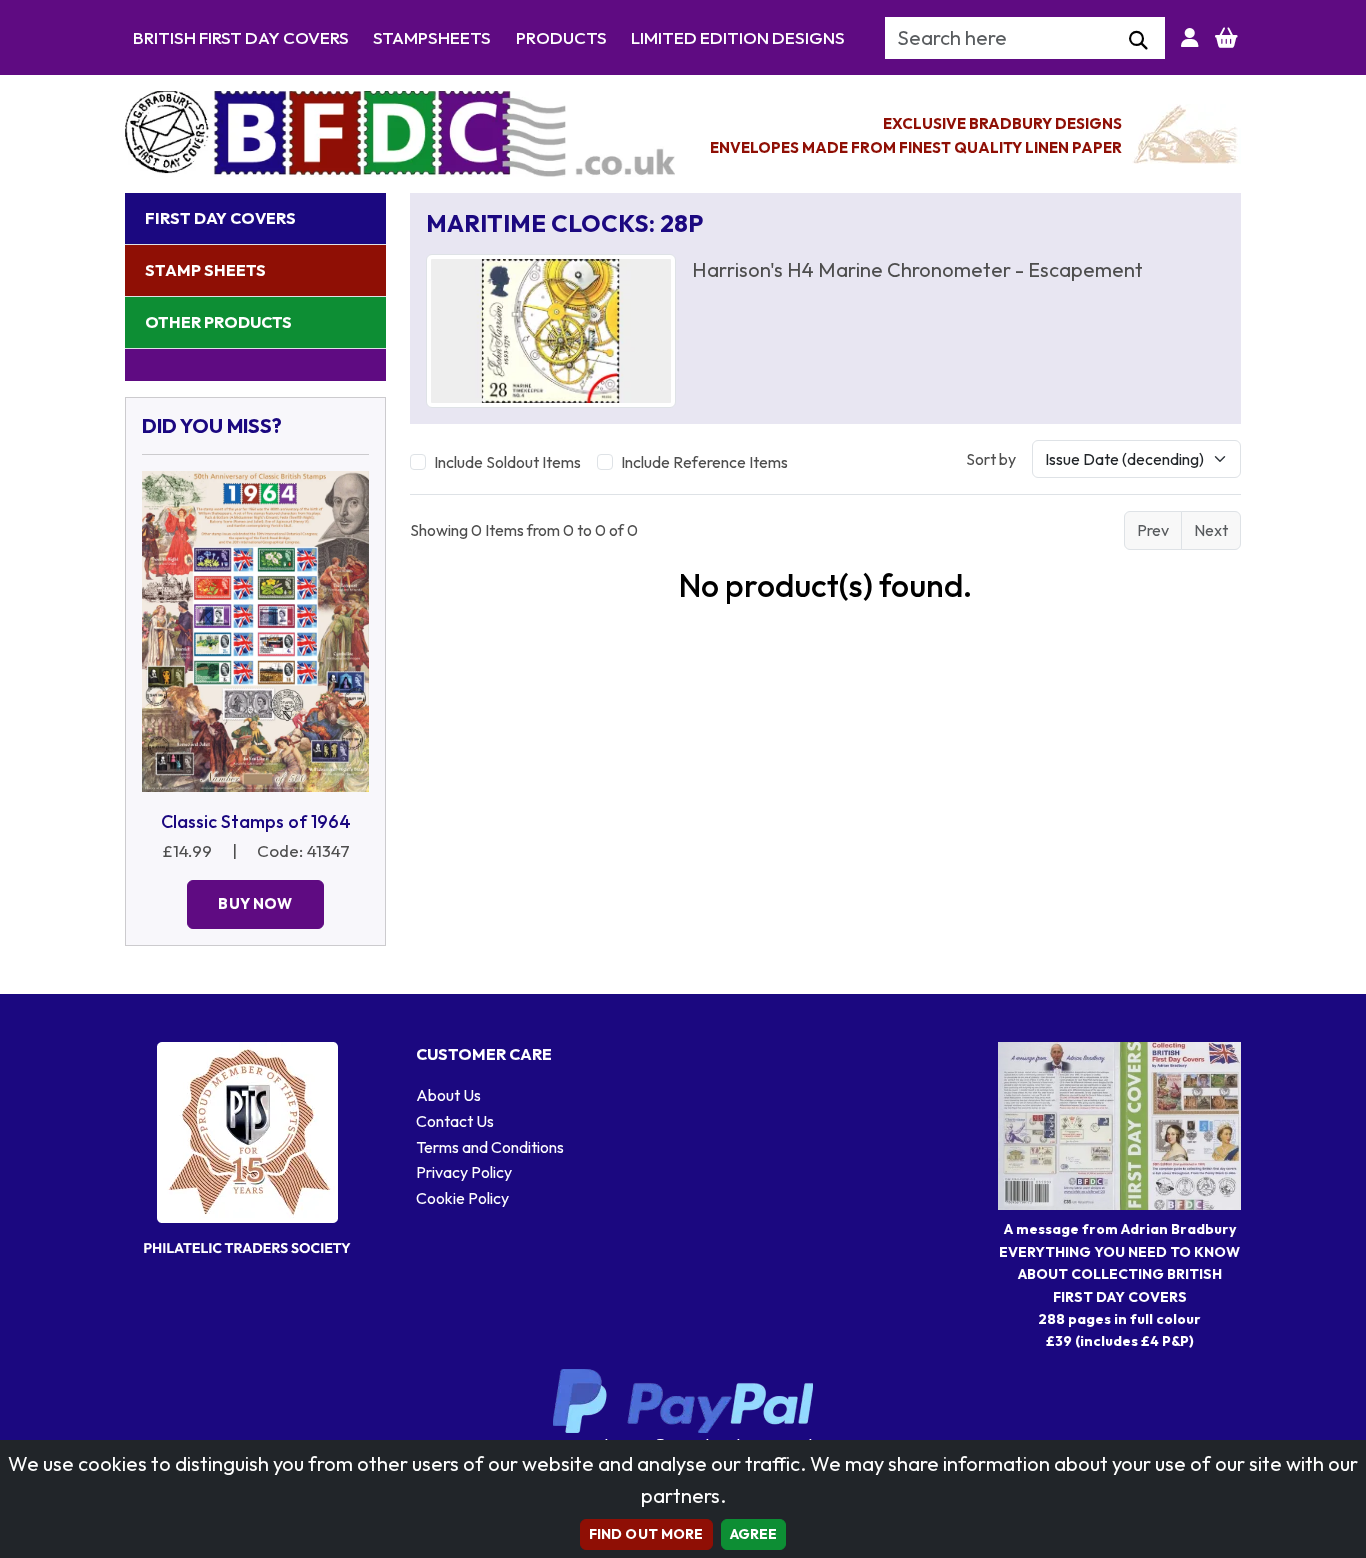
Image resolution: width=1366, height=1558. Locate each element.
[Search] (1138, 41)
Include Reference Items (704, 462)
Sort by (991, 459)
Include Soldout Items (507, 462)
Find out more (646, 1534)
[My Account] (1190, 38)
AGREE (754, 1534)
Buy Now (255, 903)
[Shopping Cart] (1226, 38)
